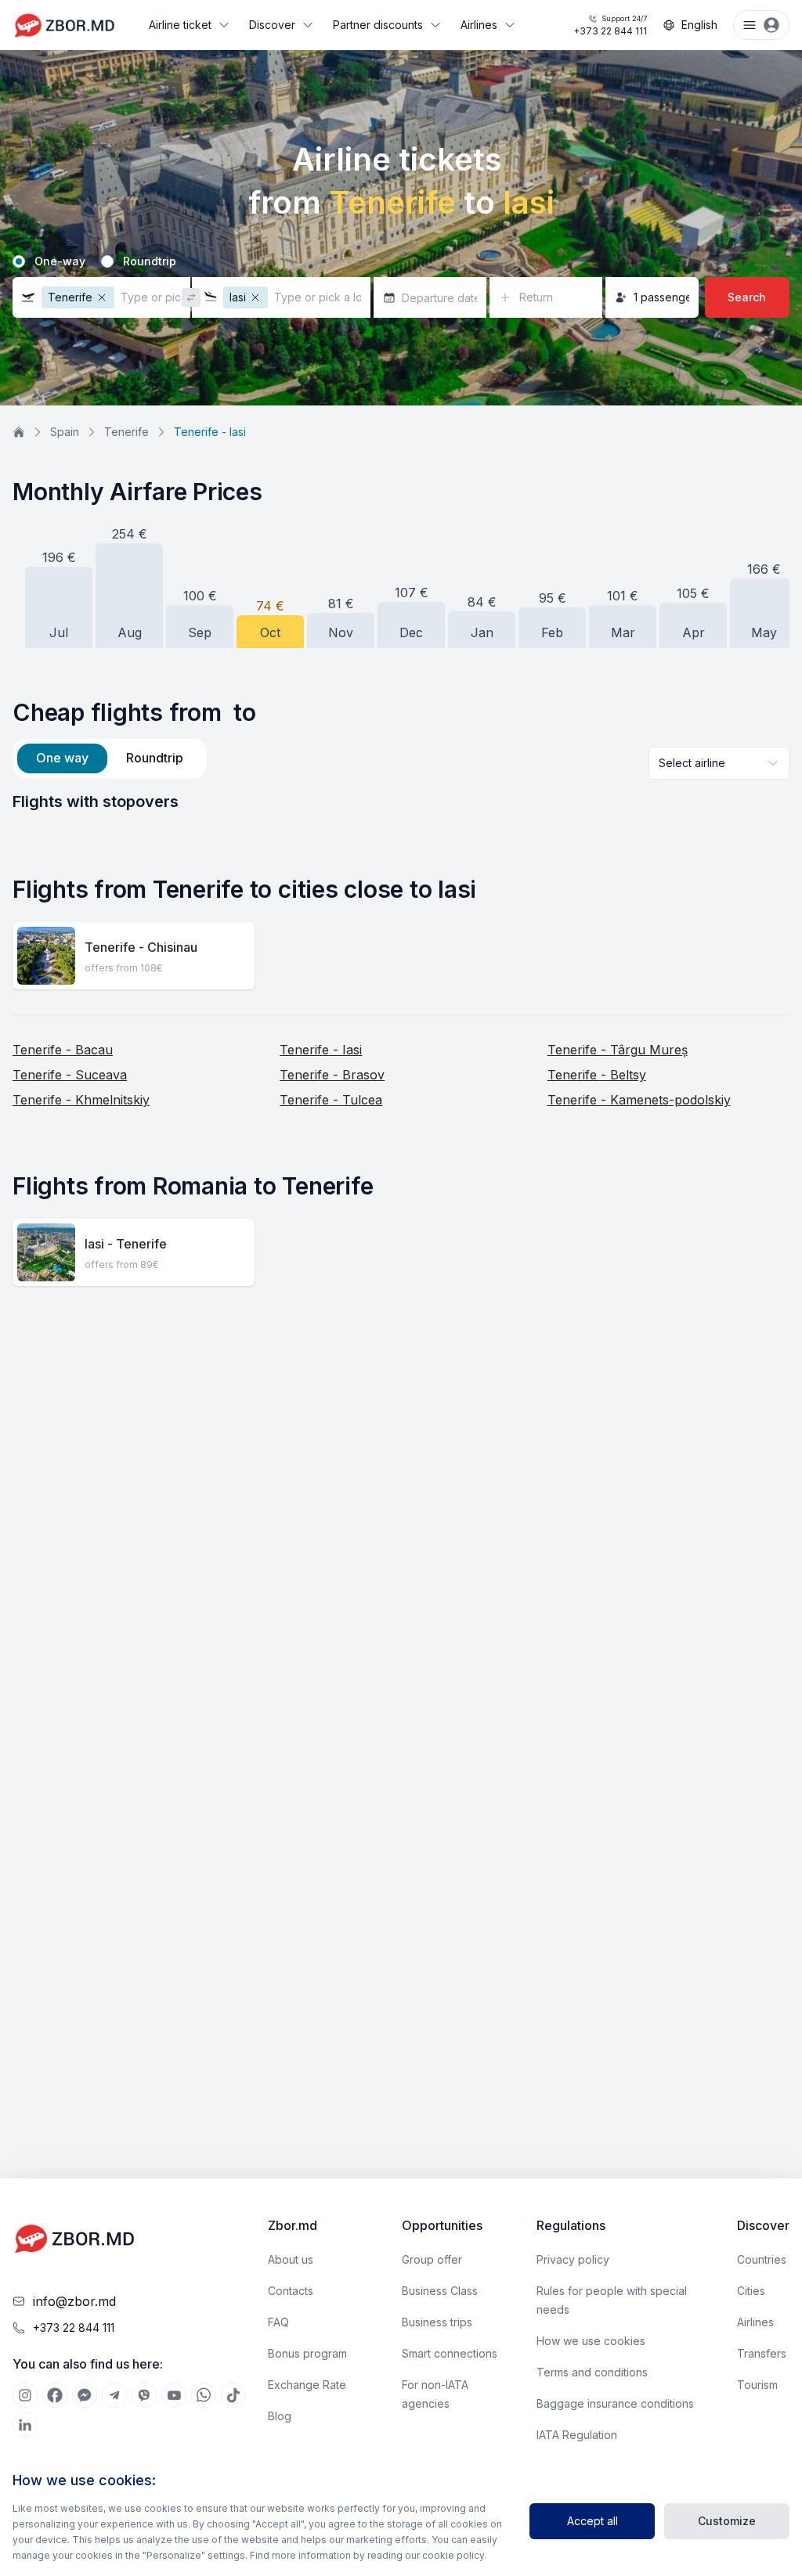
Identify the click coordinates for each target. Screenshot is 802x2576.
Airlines (479, 25)
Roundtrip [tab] (155, 758)
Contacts (291, 2291)
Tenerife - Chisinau (141, 947)
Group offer (432, 2259)
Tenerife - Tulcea (331, 1100)
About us (291, 2259)
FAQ (278, 2322)
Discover (272, 25)
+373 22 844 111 (610, 25)
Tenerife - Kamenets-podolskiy (639, 1100)
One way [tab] (62, 758)
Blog (280, 2416)
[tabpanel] (401, 802)
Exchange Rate (307, 2385)
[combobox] (719, 763)
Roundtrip (150, 261)
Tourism (757, 2385)
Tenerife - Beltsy (597, 1075)
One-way (60, 261)
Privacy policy (573, 2259)
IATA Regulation (577, 2435)
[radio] (19, 261)
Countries (762, 2259)
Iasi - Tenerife (126, 1244)
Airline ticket (180, 25)
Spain (65, 432)
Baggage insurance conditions (615, 2403)
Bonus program (307, 2353)
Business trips (437, 2322)
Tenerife (126, 432)
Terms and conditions (592, 2372)
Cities (751, 2291)
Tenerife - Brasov (332, 1075)
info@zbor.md (74, 2301)
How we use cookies (591, 2341)
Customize (727, 2521)
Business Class (440, 2291)
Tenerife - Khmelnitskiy (81, 1100)
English (699, 25)
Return (536, 297)
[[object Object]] (25, 2395)
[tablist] (110, 758)
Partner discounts (378, 25)
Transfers (762, 2353)
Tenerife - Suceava (70, 1075)
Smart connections (450, 2353)
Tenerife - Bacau (63, 1050)
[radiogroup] (401, 261)
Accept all (592, 2521)
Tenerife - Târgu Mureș (618, 1050)
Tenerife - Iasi (321, 1050)
